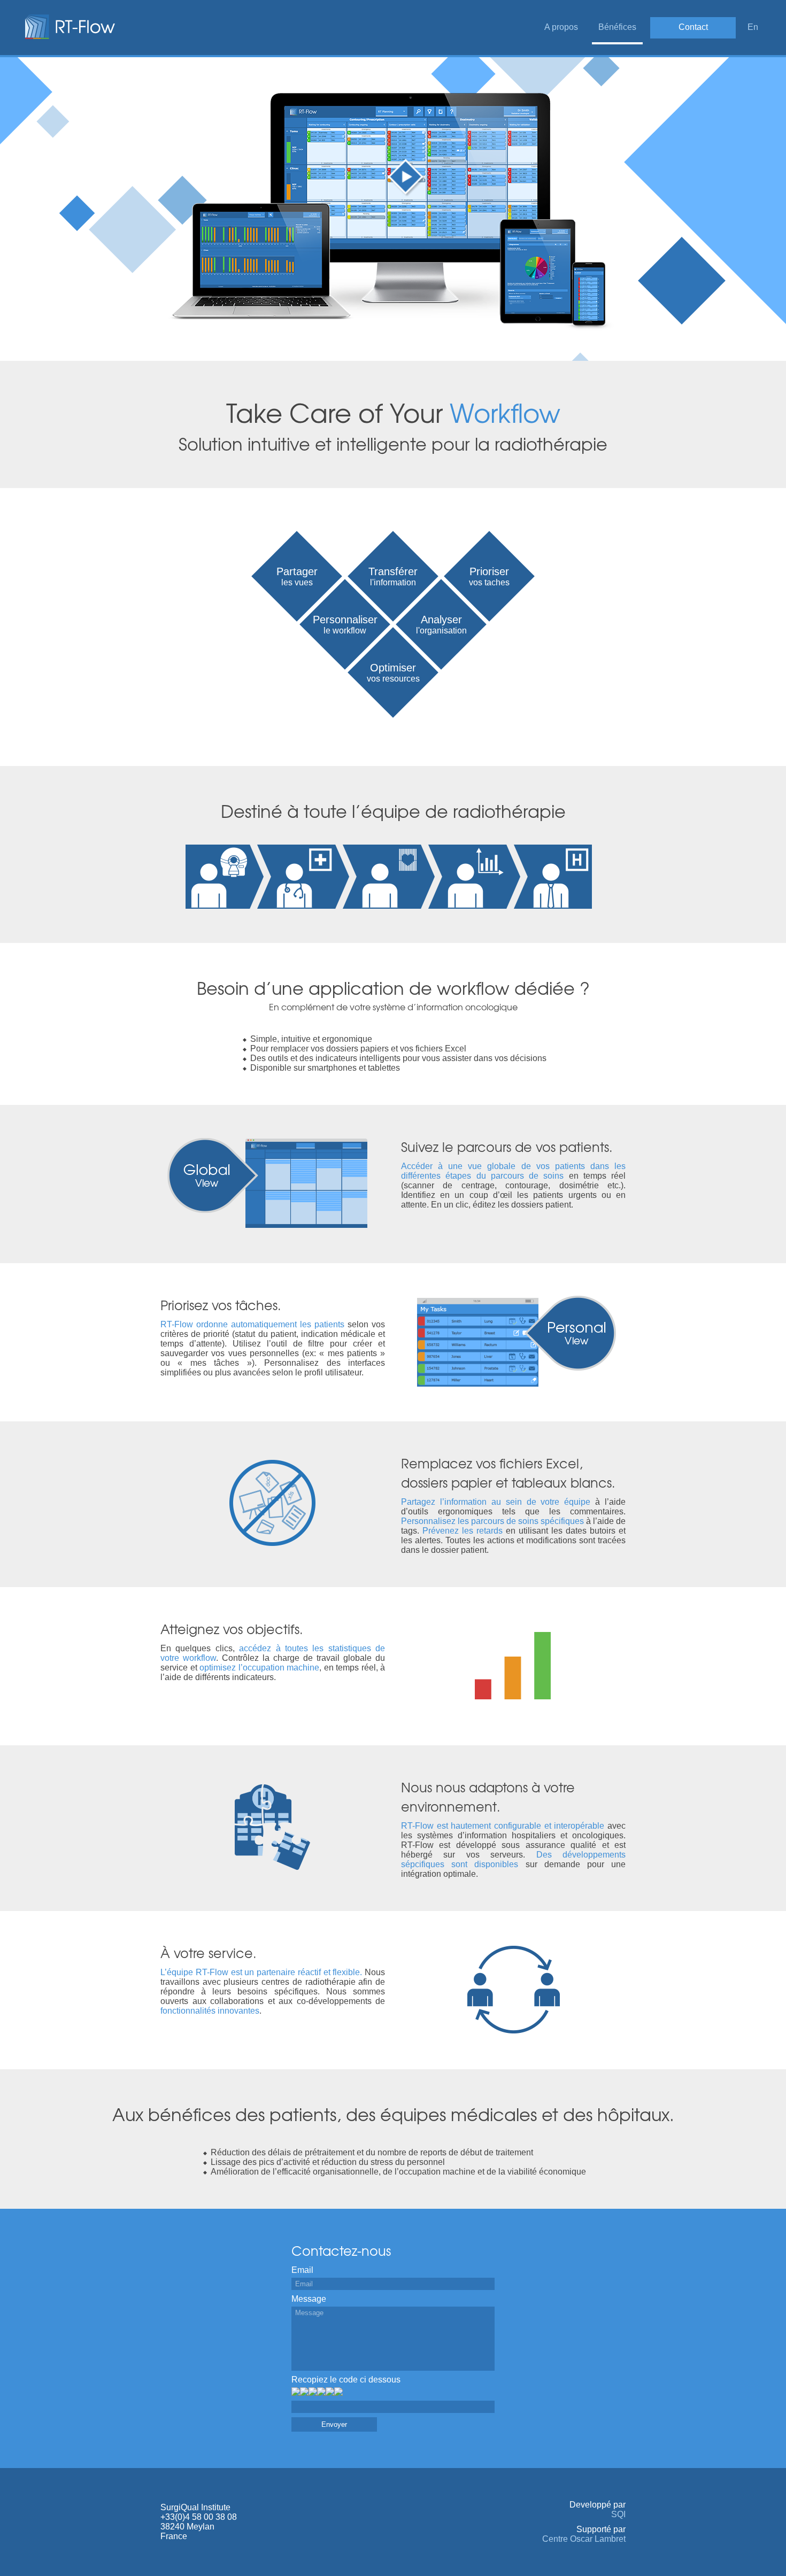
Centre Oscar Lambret (584, 2539)
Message (309, 2299)
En (753, 27)
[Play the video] (407, 178)
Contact (693, 27)
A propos (561, 27)
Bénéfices (617, 27)
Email (302, 2270)
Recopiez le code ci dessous (346, 2380)
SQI (618, 2514)
